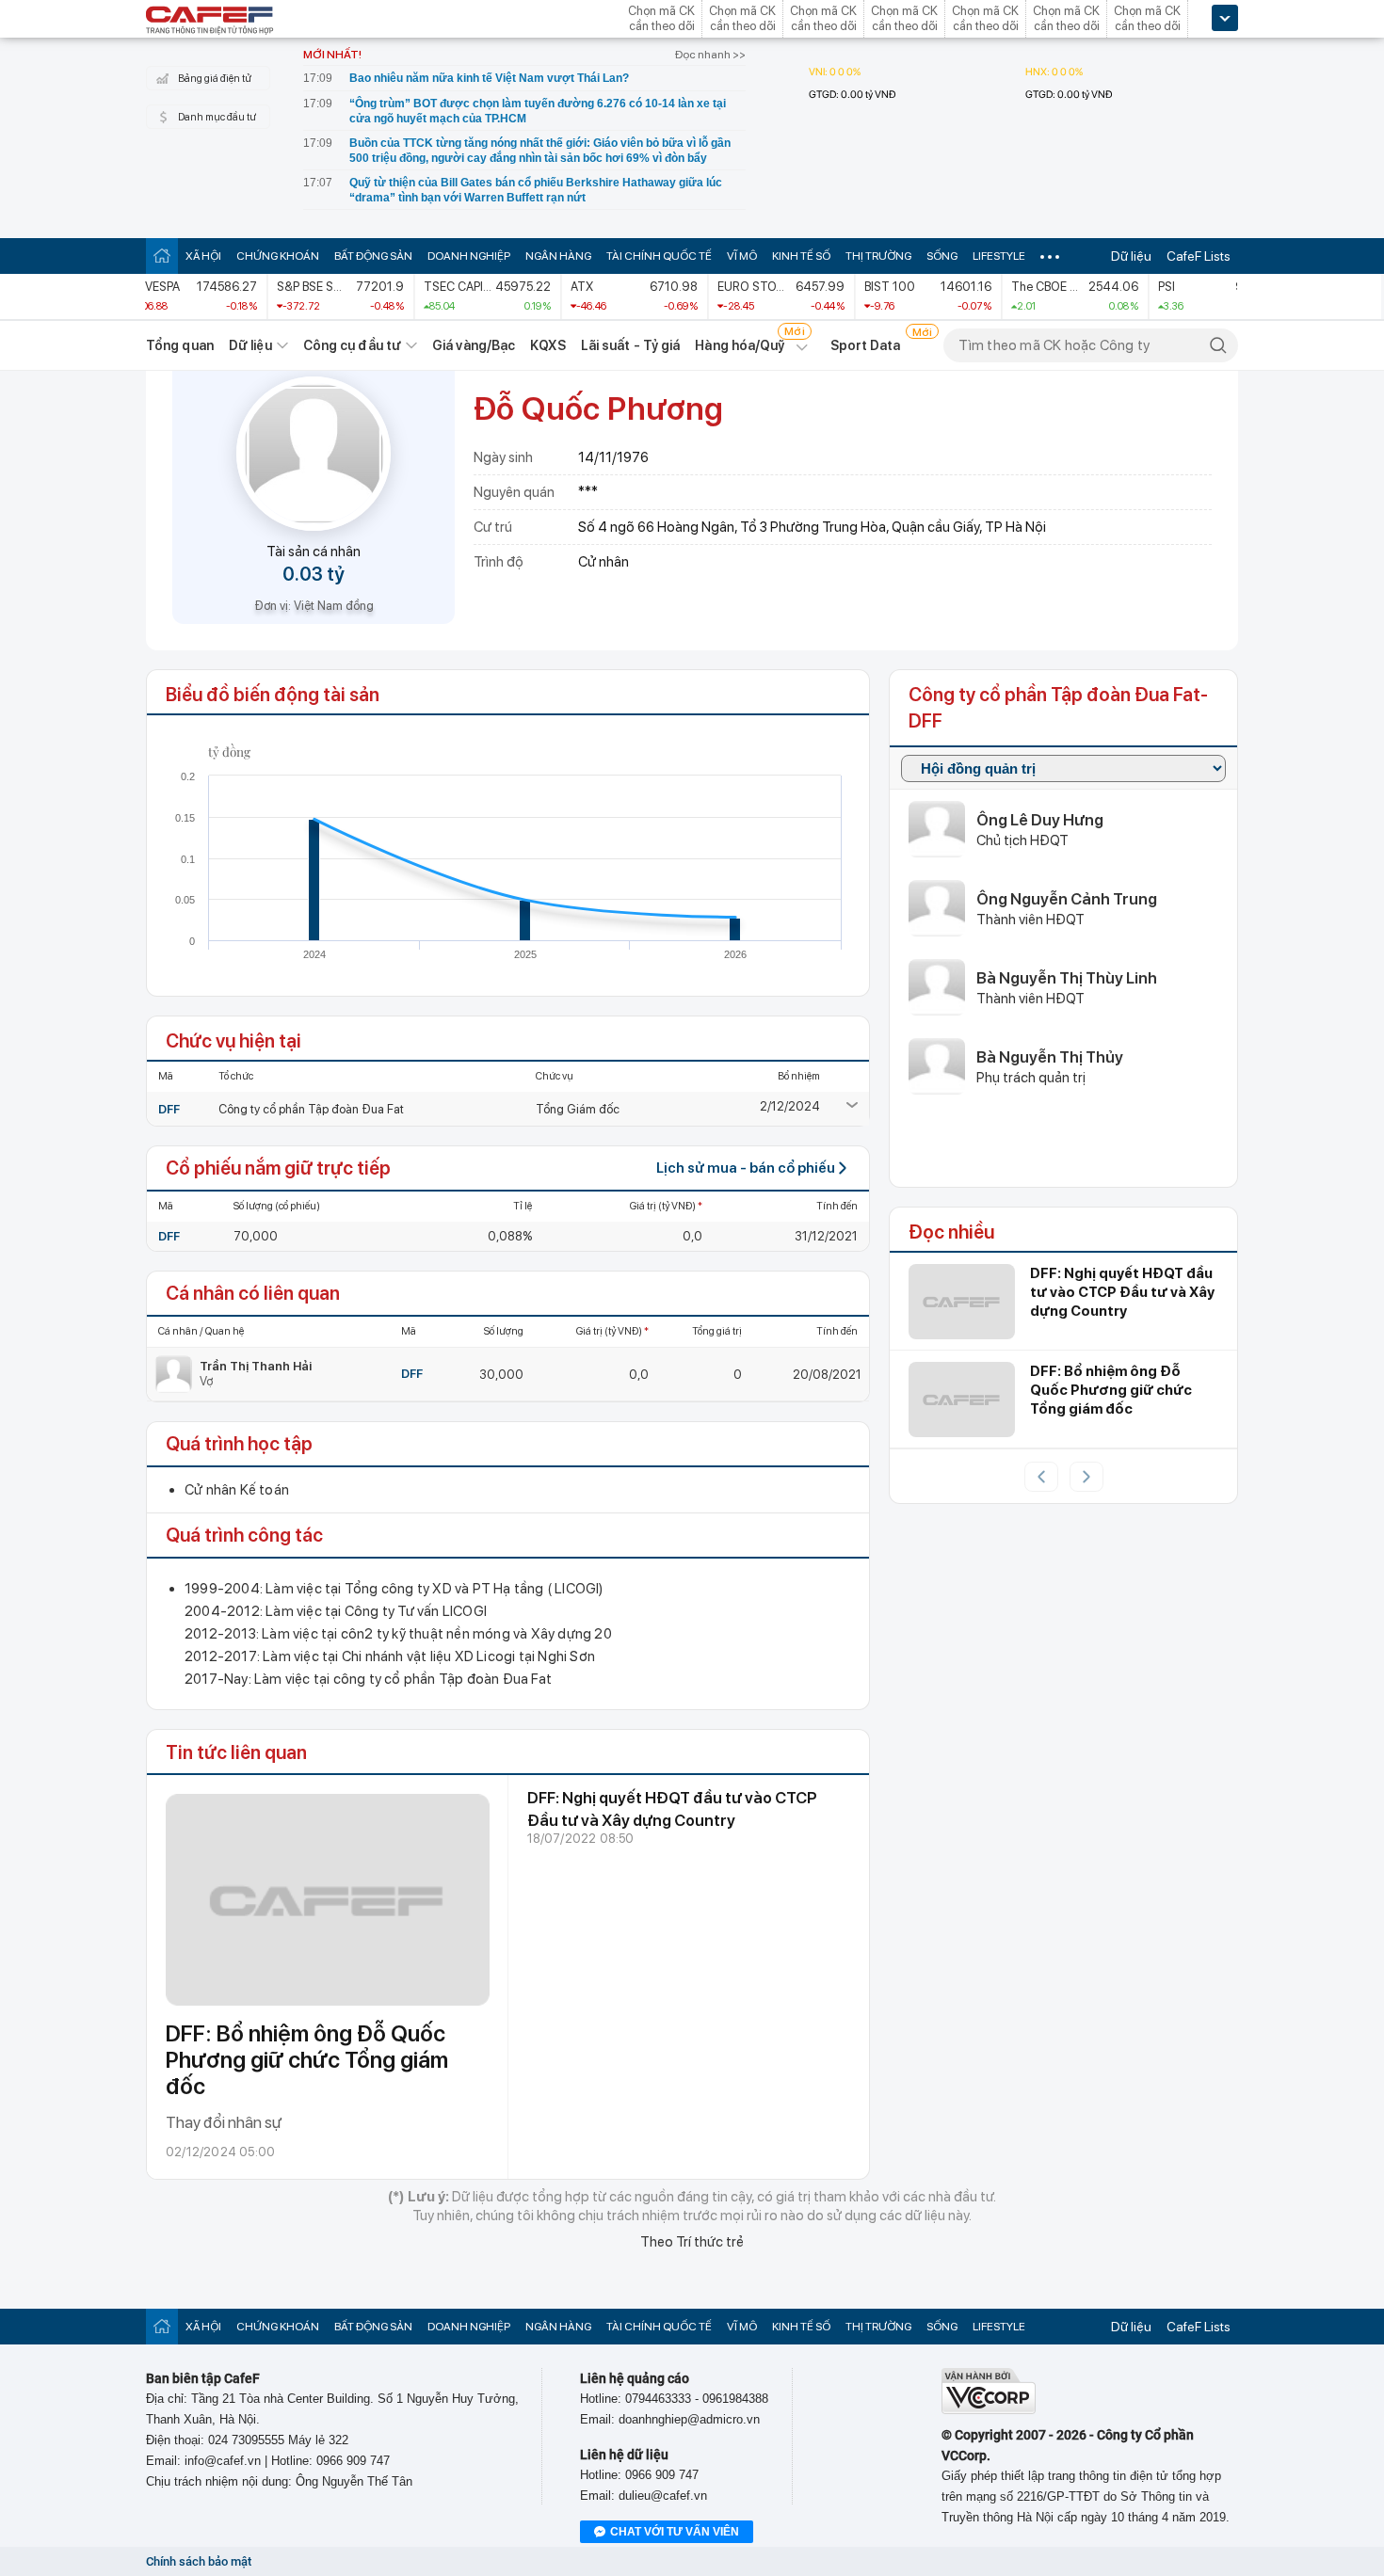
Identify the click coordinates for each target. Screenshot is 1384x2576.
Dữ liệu (1131, 256)
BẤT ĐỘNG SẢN (373, 256)
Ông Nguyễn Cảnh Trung (1067, 899)
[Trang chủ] (162, 256)
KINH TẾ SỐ (801, 256)
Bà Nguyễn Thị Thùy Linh (1067, 978)
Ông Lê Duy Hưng (1040, 820)
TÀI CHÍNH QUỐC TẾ (659, 256)
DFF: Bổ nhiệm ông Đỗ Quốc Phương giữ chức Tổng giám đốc (307, 2060)
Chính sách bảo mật (199, 2561)
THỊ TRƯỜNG (878, 256)
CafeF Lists (1199, 256)
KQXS (547, 345)
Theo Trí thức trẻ (692, 2242)
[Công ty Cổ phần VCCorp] (989, 2410)
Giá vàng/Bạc (474, 345)
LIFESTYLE (999, 256)
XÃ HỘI (203, 256)
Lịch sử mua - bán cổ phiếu (746, 1168)
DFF (169, 1109)
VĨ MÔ (742, 256)
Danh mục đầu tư (217, 117)
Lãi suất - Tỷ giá (631, 345)
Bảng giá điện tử (215, 79)
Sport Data (866, 345)
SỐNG (942, 256)
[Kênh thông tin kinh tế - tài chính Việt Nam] (210, 22)
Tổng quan (180, 345)
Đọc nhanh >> (710, 55)
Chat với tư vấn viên (675, 2532)
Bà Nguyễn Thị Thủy (1050, 1057)
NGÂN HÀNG (558, 256)
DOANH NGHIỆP (469, 256)
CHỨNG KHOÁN (278, 256)
